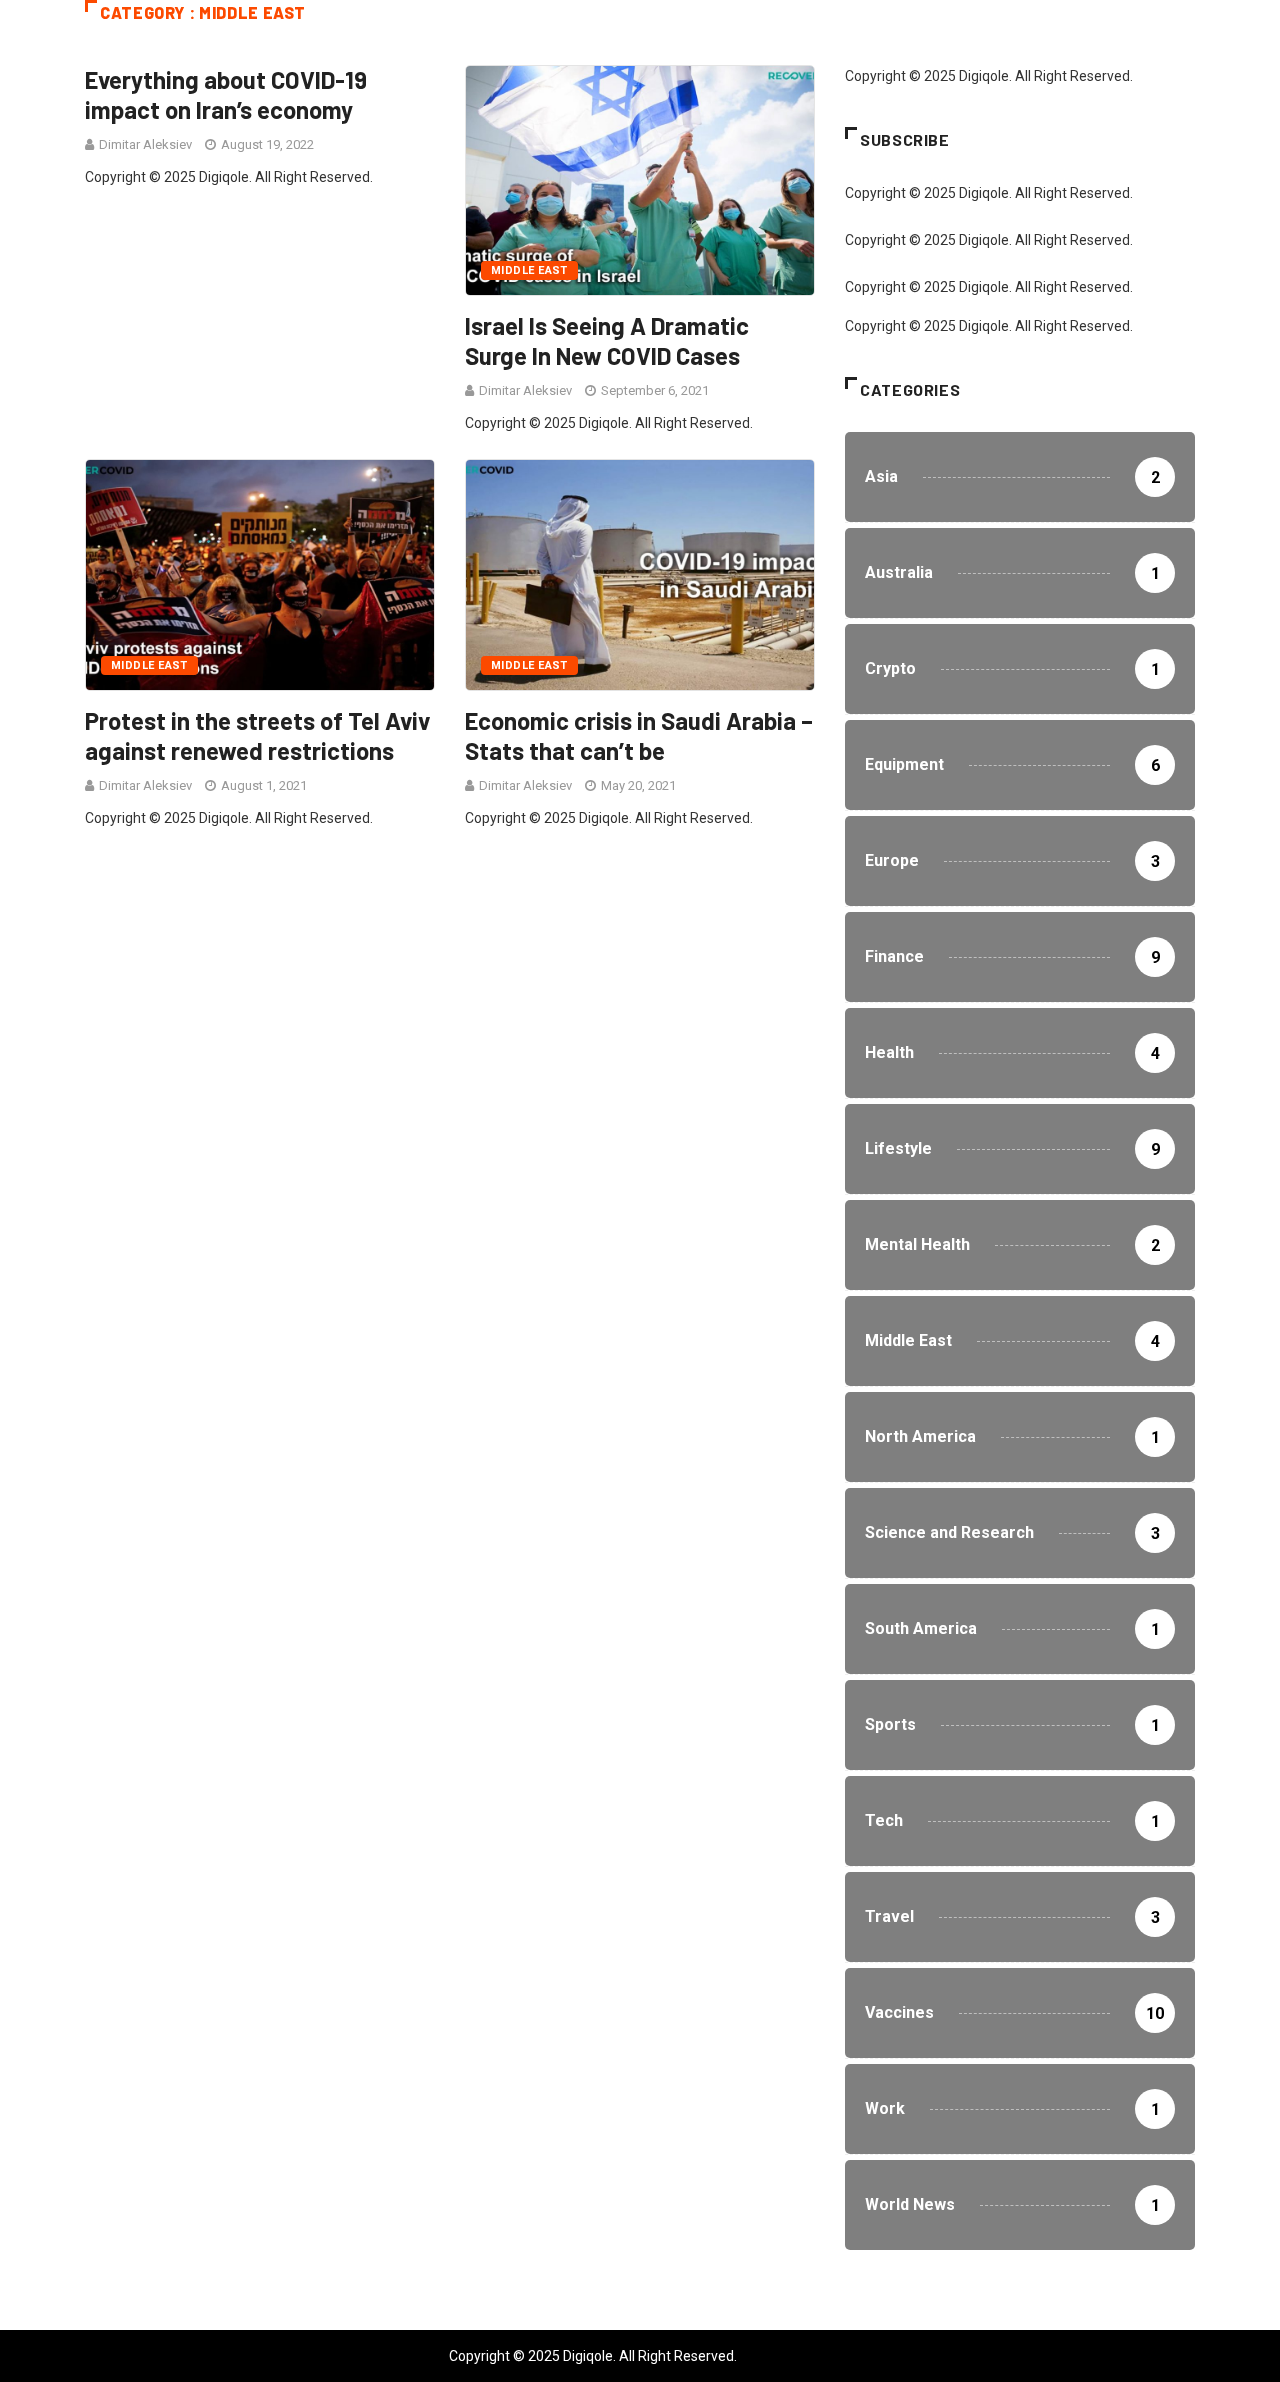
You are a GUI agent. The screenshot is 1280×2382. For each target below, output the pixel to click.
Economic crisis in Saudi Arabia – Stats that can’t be (639, 735)
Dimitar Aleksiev (145, 144)
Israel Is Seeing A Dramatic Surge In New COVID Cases (607, 340)
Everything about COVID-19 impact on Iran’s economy (226, 94)
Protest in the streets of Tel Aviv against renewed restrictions (257, 735)
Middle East (529, 270)
